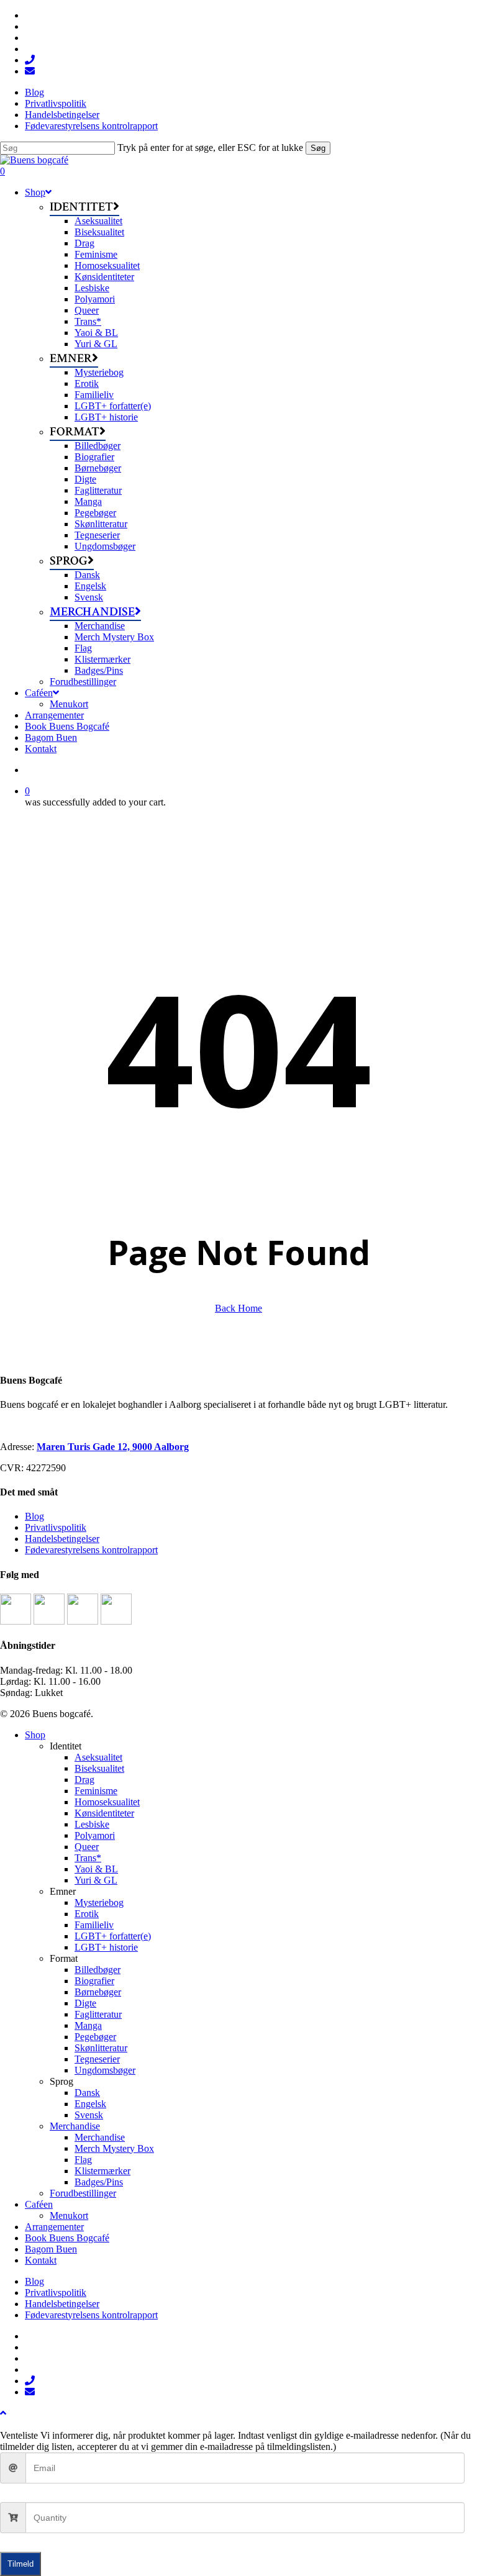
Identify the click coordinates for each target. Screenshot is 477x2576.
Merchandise (75, 2126)
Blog (34, 1516)
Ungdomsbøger (105, 2070)
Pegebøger (95, 2037)
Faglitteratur (98, 2014)
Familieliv (94, 1925)
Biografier (94, 1981)
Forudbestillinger (83, 2193)
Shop (35, 1735)
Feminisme (96, 1791)
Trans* (88, 1858)
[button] (3, 2413)
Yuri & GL (96, 1880)
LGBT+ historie (106, 1947)
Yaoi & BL (96, 1869)
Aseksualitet (98, 1757)
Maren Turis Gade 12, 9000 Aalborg (113, 1447)
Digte (85, 2003)
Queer (87, 1847)
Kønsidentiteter (104, 1813)
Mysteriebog (99, 1903)
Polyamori (95, 1835)
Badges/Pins (99, 2182)
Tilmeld (20, 2564)
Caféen (39, 2204)
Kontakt (41, 2260)
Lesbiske (92, 1824)
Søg (318, 148)
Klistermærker (102, 2171)
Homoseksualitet (107, 1802)
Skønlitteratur (101, 2048)
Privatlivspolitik (56, 1527)
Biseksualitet (99, 1768)
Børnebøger (98, 1992)
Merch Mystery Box (114, 2148)
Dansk (87, 2093)
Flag (83, 2160)
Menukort (69, 2215)
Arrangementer (54, 2227)
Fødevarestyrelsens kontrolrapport (91, 1550)
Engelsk (90, 2104)
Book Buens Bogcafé (67, 2238)
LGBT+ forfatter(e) (113, 1936)
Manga (88, 2025)
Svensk (89, 2115)
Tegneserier (97, 2059)
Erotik (87, 1914)
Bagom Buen (51, 2249)
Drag (84, 1780)
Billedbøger (98, 1970)
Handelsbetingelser (62, 1539)
